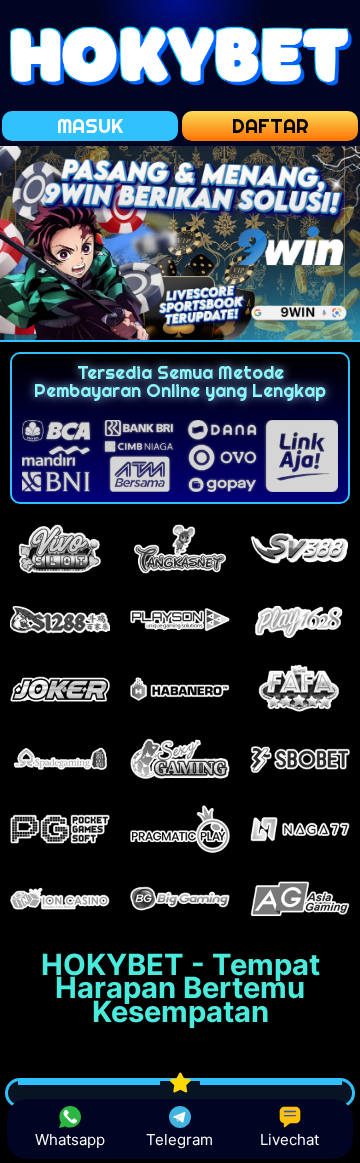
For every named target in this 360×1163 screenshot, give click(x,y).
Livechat (289, 1139)
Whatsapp (70, 1139)
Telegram (179, 1139)
